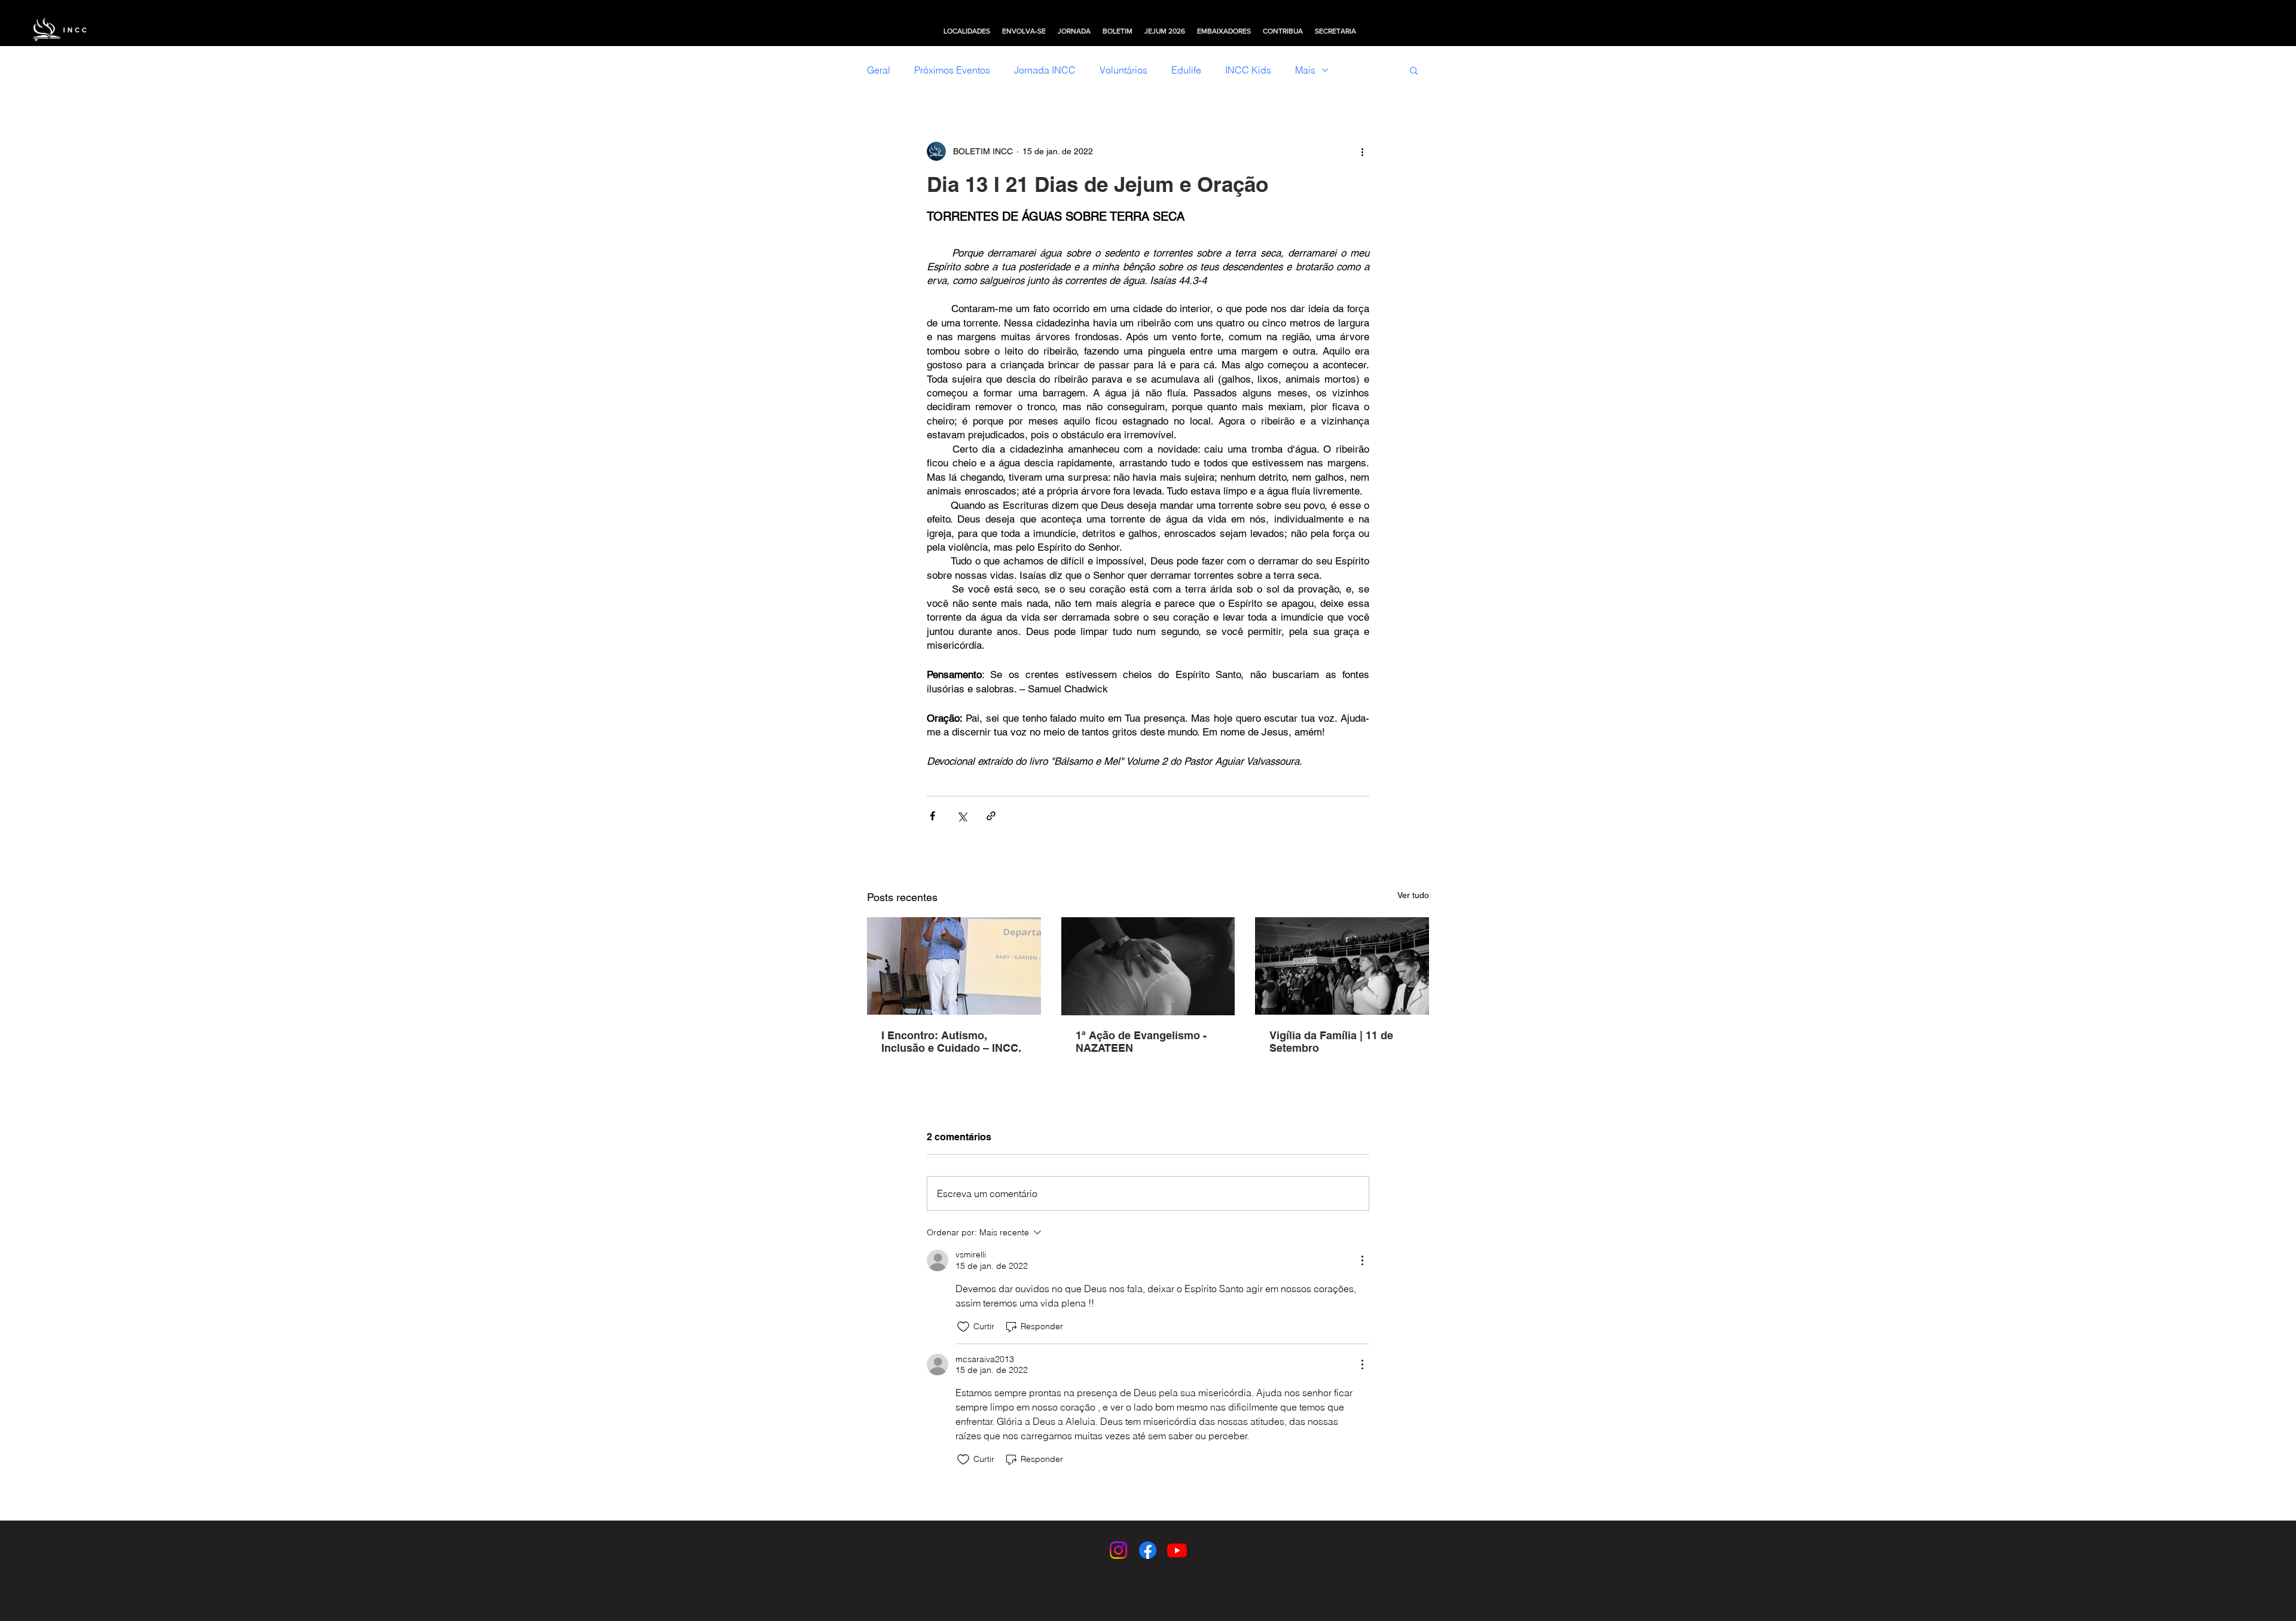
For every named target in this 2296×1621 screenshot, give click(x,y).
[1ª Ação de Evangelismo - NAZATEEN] (1148, 966)
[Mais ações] (1362, 151)
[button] (967, 31)
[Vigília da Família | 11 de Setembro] (1342, 966)
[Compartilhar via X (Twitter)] (962, 816)
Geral (879, 70)
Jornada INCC (1045, 70)
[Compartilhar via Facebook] (932, 816)
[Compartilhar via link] (991, 816)
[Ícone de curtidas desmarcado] (963, 1327)
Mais (1305, 70)
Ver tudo (1413, 895)
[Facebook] (1148, 1550)
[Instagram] (1118, 1550)
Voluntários (1123, 70)
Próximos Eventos (952, 70)
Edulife (1186, 70)
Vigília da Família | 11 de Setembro (1331, 1042)
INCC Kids (1248, 70)
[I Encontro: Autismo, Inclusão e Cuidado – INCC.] (954, 966)
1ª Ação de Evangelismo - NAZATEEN (1141, 1042)
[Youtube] (1177, 1550)
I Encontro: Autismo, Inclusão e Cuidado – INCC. (951, 1042)
